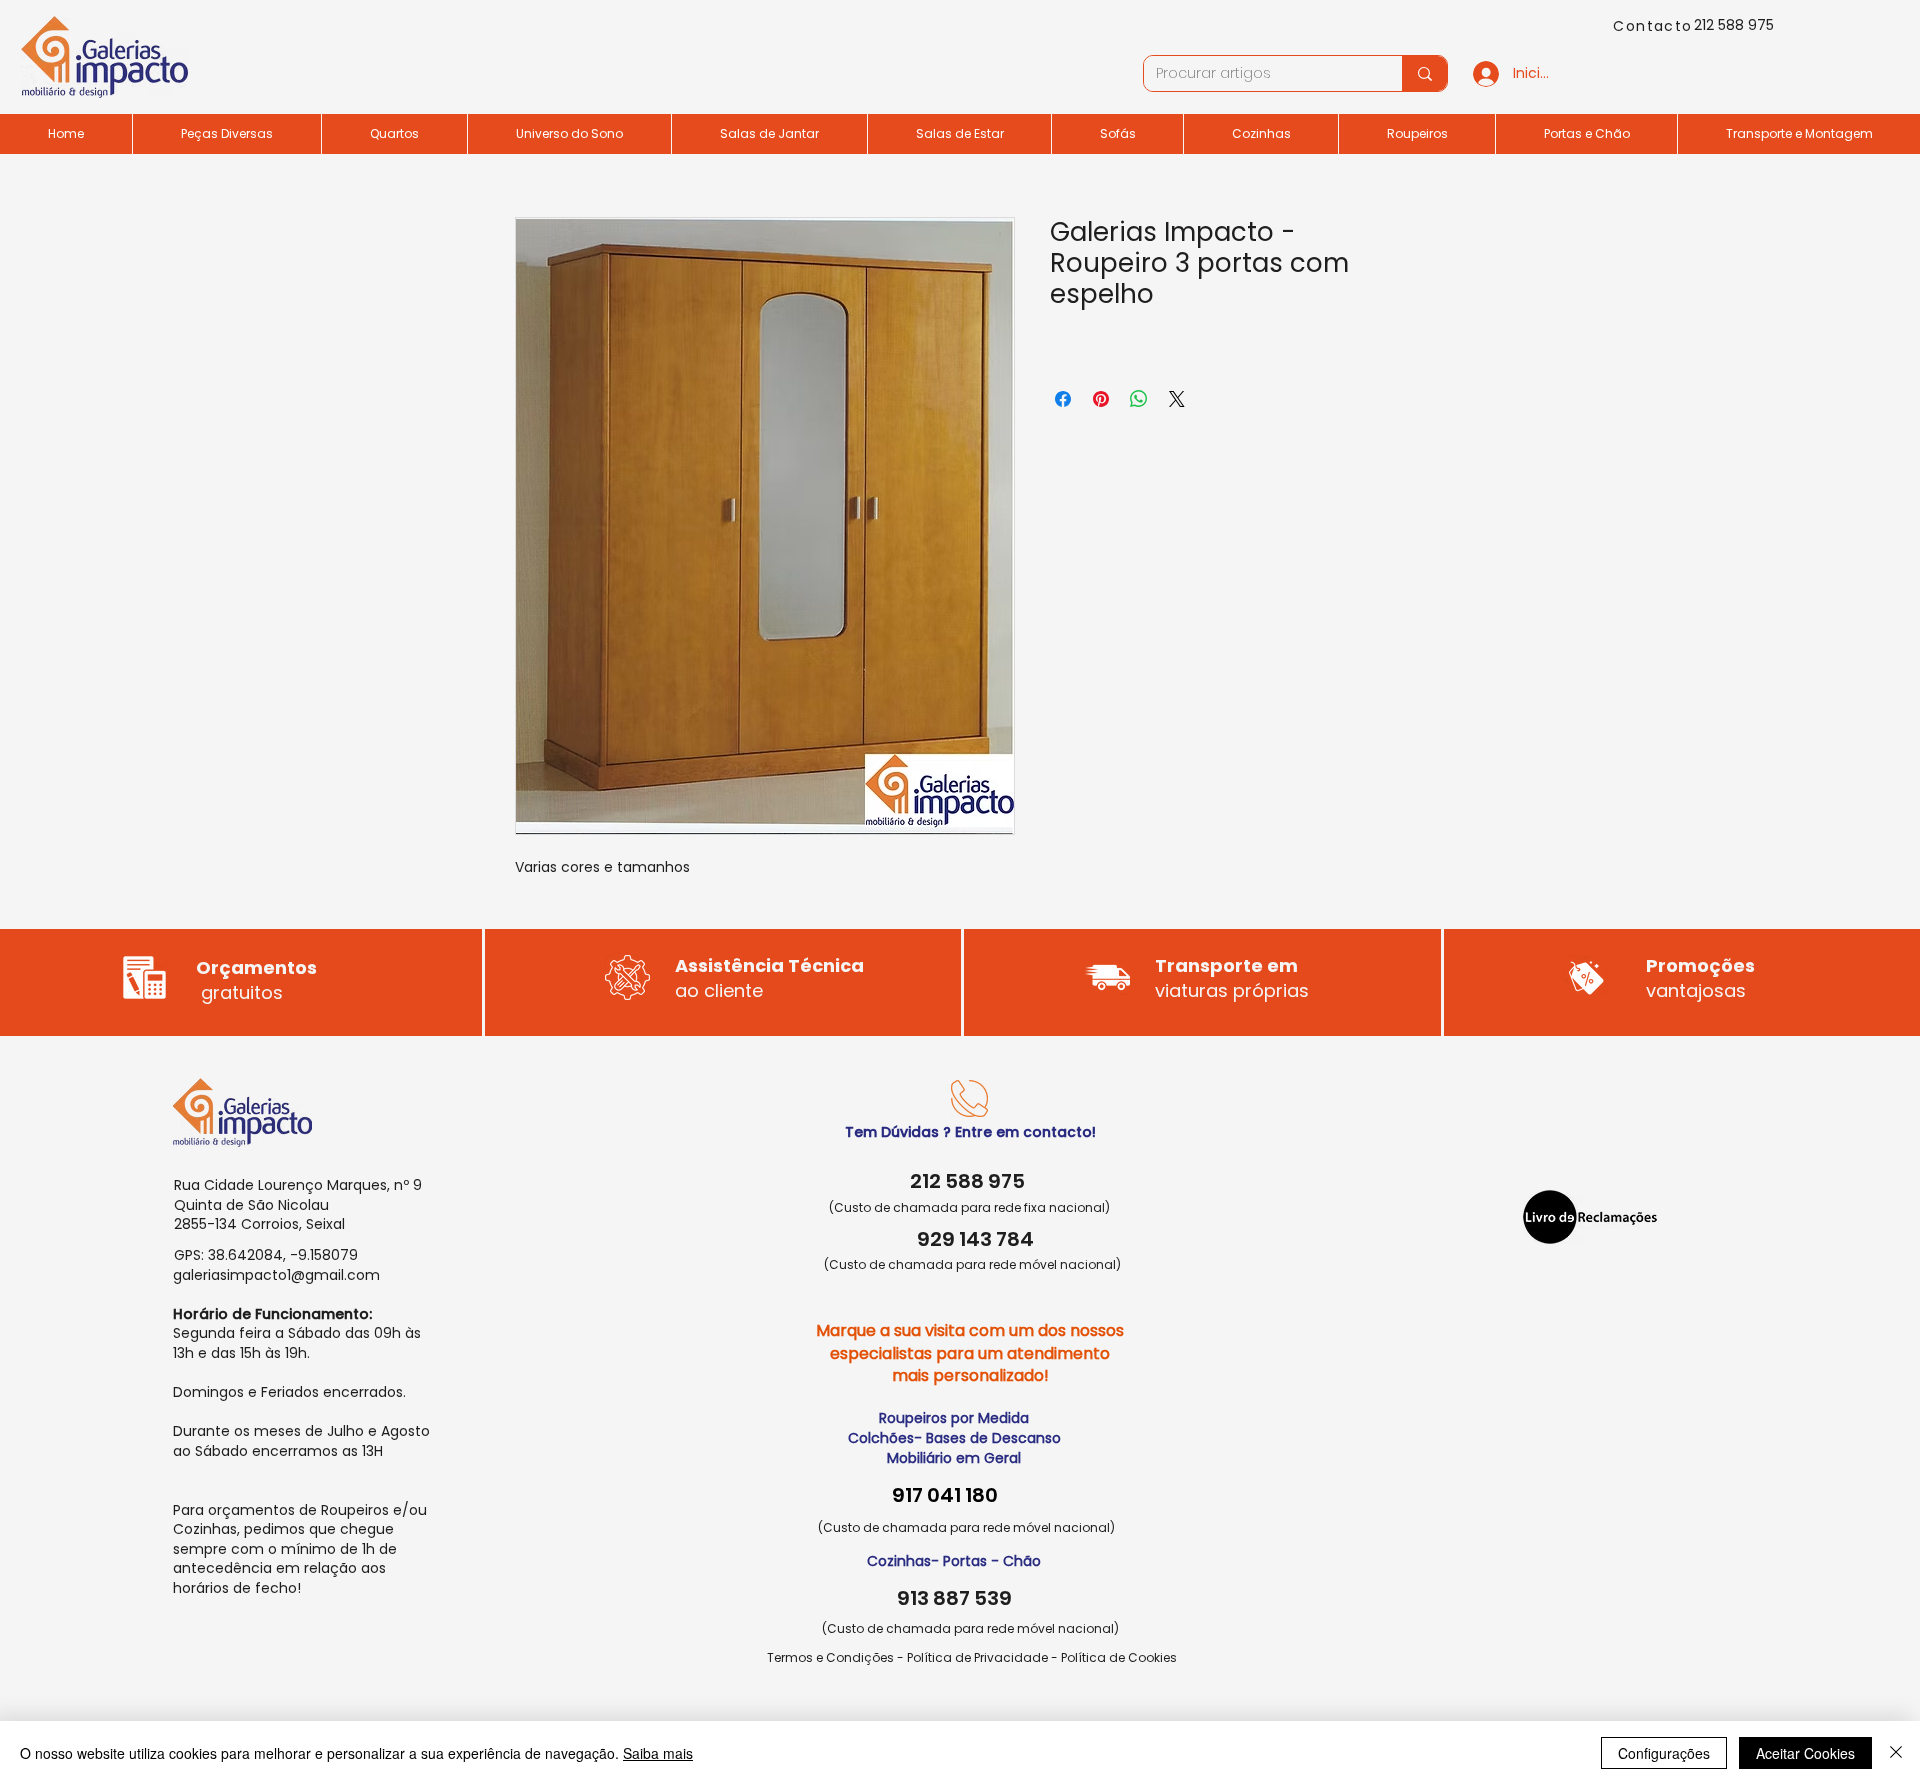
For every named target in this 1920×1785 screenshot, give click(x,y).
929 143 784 (975, 1239)
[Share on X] (1177, 399)
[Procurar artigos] (1424, 73)
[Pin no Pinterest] (1101, 399)
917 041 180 (945, 1495)
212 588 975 (1734, 25)
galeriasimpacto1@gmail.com (276, 1275)
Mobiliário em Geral (954, 1458)
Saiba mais (658, 1753)
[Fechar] (1896, 1753)
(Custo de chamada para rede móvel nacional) (972, 1264)
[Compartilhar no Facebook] (1063, 399)
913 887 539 (954, 1598)
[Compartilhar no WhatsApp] (1139, 399)
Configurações (1664, 1753)
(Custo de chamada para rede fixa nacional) (969, 1207)
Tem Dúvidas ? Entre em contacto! (970, 1132)
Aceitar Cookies (1805, 1753)
